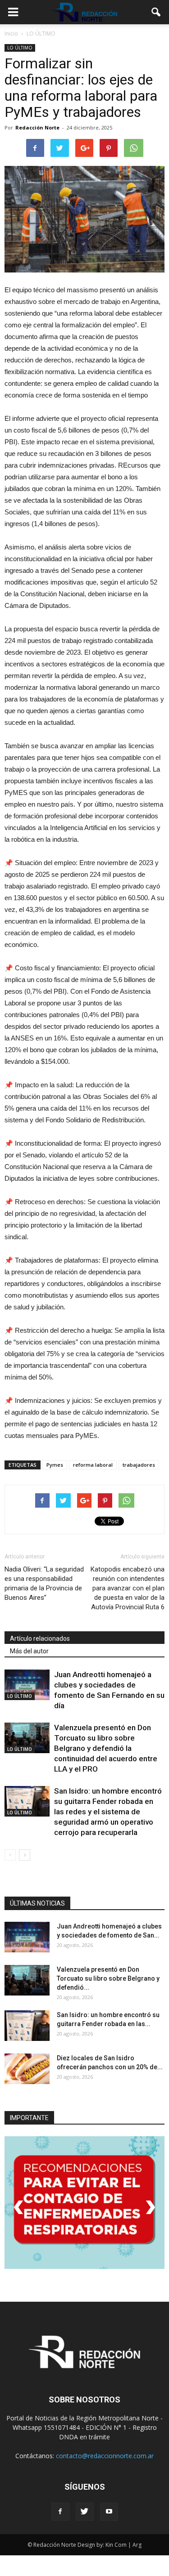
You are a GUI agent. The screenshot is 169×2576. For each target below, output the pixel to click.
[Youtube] (109, 2512)
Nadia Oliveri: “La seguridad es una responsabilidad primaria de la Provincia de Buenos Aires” (44, 1583)
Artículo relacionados (40, 1638)
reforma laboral (93, 1465)
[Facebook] (60, 2512)
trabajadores (139, 1465)
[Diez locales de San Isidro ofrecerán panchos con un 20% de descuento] (27, 2069)
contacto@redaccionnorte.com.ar (105, 2456)
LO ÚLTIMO (20, 48)
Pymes (55, 1465)
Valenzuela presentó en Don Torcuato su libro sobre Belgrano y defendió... (108, 1978)
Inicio (11, 33)
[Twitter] (85, 2512)
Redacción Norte (37, 127)
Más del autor (29, 1651)
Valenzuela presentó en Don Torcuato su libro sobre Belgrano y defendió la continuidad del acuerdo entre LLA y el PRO (106, 1748)
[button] (156, 12)
